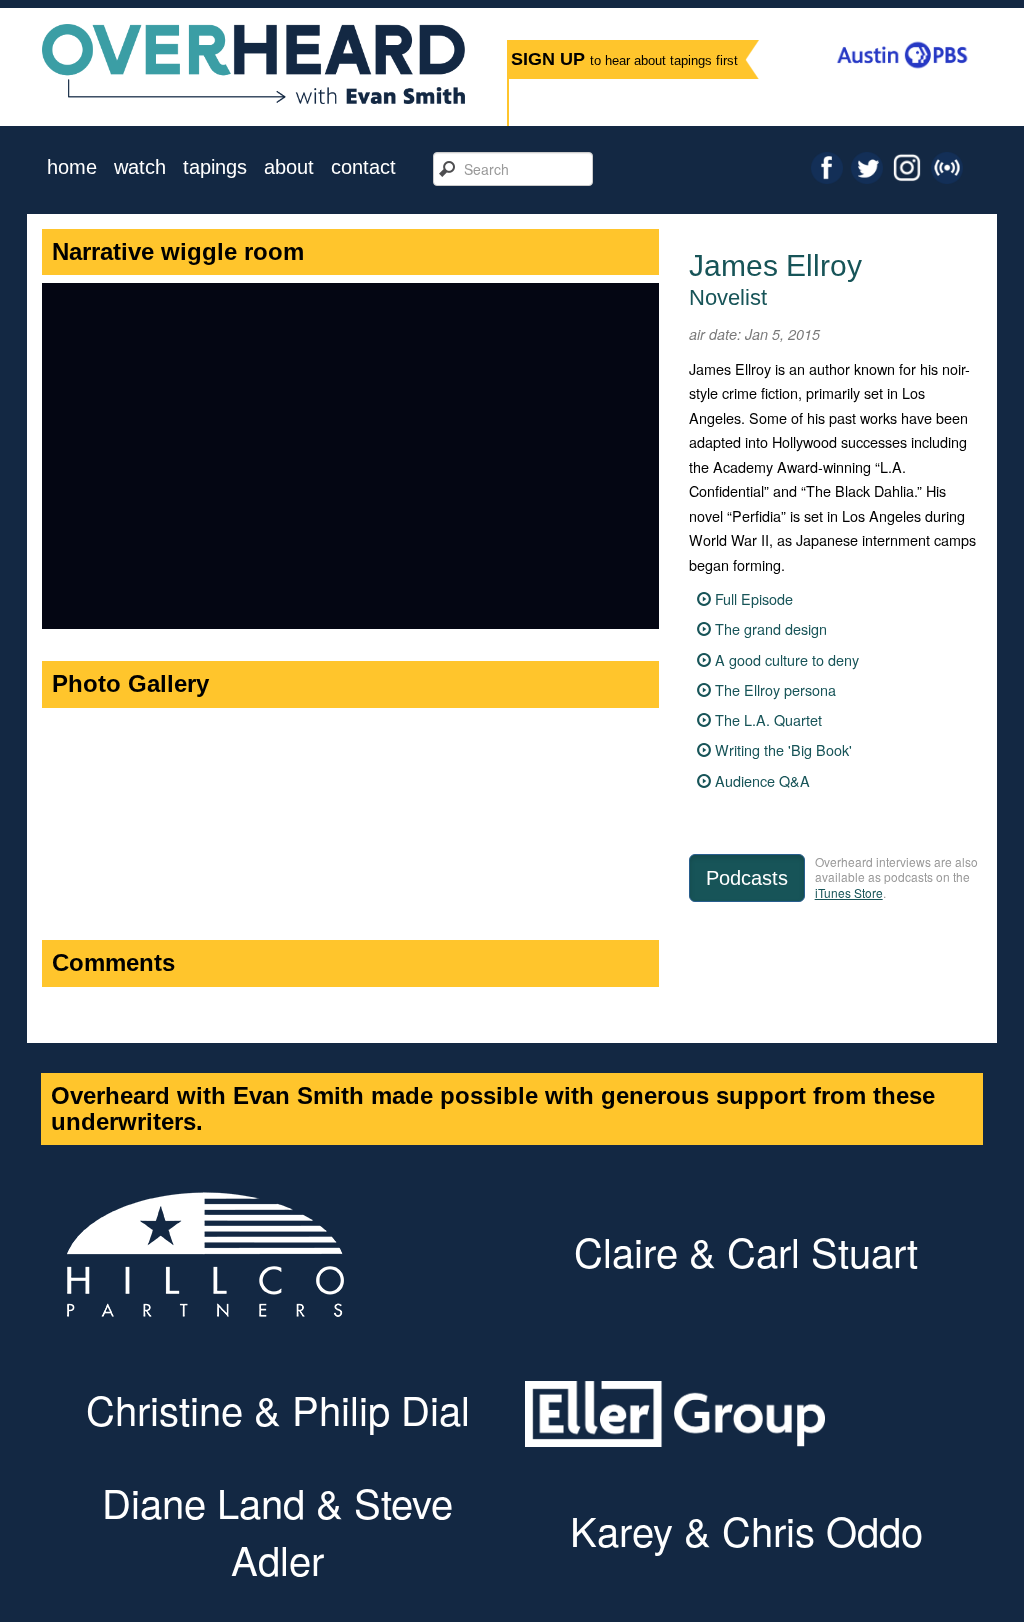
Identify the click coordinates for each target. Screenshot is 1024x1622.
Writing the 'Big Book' (783, 749)
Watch (140, 167)
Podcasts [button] (747, 878)
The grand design (771, 628)
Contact (363, 167)
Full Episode (754, 598)
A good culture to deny (787, 659)
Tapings (215, 167)
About (289, 167)
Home (72, 167)
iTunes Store (849, 892)
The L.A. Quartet (768, 719)
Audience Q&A (762, 780)
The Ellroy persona (775, 689)
